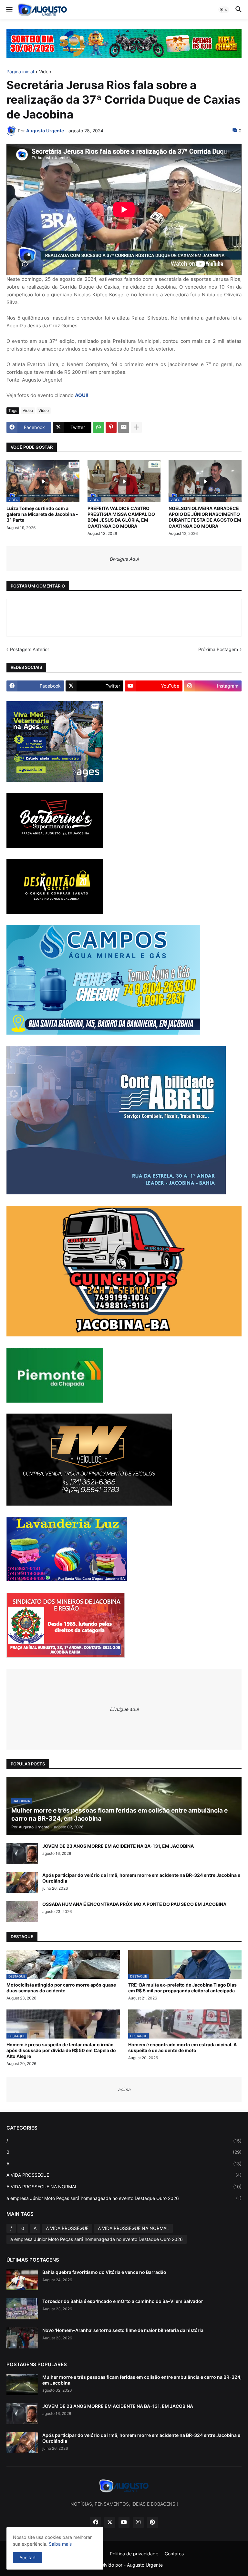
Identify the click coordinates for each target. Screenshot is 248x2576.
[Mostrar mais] (136, 427)
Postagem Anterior (30, 649)
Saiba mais (60, 2544)
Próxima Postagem (218, 649)
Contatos (174, 2554)
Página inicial (20, 72)
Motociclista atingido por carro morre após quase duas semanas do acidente (61, 1988)
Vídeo (44, 410)
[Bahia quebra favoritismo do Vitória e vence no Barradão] (22, 2280)
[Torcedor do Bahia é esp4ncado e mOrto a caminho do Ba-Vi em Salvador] (22, 2309)
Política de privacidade (134, 2554)
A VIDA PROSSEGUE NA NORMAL (124, 2187)
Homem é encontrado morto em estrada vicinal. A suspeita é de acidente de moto (182, 2047)
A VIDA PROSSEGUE (124, 2175)
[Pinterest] (111, 427)
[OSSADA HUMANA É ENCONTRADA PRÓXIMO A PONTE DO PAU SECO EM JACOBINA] (22, 1912)
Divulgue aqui (124, 1709)
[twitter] (110, 2522)
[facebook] (96, 2522)
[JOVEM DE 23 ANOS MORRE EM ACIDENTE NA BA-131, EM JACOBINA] (22, 1854)
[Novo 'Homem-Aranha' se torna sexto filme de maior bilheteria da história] (22, 2338)
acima (124, 2089)
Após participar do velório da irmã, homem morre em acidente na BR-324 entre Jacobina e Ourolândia (141, 1878)
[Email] (124, 427)
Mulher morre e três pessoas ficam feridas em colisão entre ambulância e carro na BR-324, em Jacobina (142, 2380)
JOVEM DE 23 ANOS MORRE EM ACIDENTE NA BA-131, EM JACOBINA (118, 1846)
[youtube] (124, 2522)
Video (45, 72)
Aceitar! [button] (27, 2557)
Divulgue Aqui (124, 559)
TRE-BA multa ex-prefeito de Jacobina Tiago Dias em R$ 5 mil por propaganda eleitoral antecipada (182, 1988)
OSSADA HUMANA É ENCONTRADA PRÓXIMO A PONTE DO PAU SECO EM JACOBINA (134, 1904)
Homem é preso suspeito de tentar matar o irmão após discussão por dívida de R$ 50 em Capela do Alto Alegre (61, 2050)
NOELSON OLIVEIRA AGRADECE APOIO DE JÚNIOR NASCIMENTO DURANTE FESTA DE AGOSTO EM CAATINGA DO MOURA (205, 517)
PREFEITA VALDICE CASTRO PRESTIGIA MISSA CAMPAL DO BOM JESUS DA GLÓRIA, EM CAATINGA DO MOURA (121, 517)
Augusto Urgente (145, 2565)
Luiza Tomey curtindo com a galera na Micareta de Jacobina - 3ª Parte (42, 514)
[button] (9, 10)
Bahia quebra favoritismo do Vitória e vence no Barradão (104, 2272)
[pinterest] (152, 2522)
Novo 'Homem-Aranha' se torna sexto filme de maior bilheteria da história (123, 2330)
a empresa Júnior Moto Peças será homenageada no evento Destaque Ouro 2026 (124, 2198)
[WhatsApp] (98, 427)
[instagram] (138, 2522)
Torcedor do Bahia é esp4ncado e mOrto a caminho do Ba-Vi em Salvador (123, 2301)
